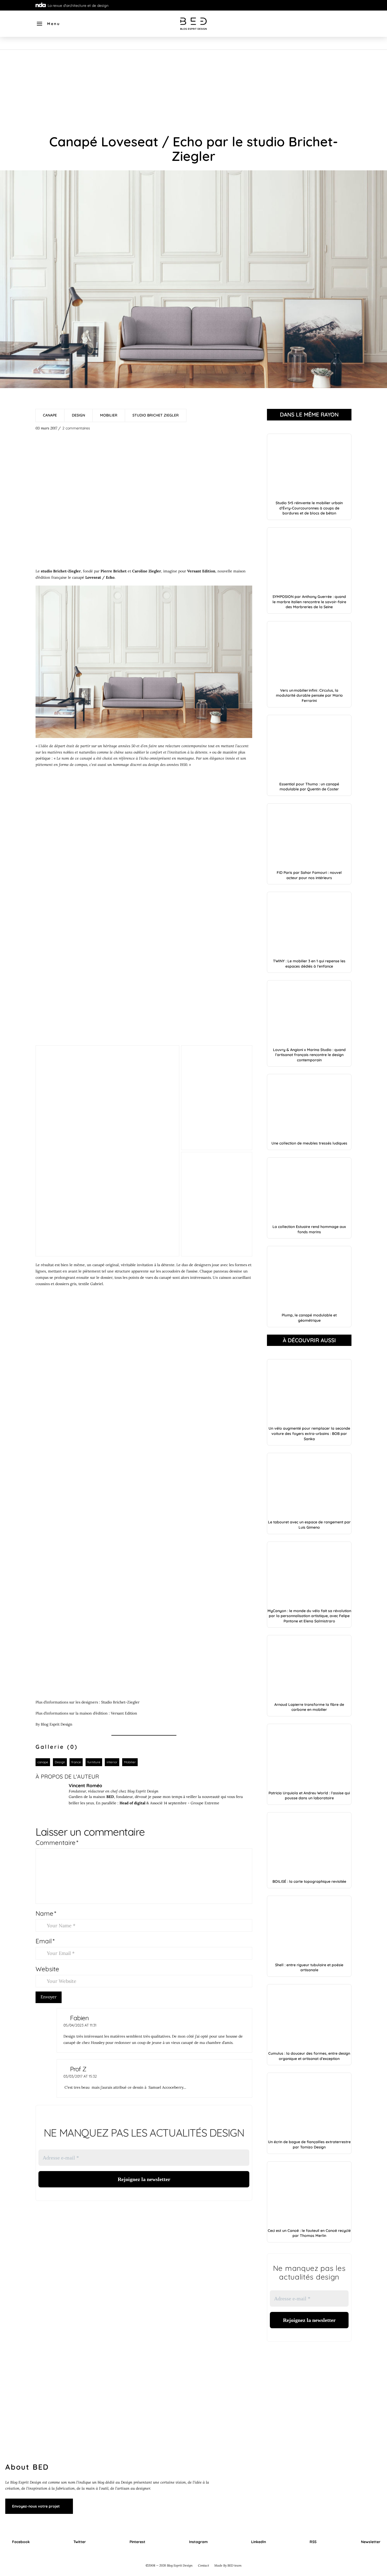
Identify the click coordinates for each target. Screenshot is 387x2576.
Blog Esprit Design (57, 1724)
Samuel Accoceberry (165, 2087)
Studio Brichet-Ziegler (120, 1702)
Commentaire (57, 1842)
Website (47, 1969)
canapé (78, 577)
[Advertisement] (193, 89)
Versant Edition (124, 1713)
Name (46, 1913)
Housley (98, 2043)
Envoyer (49, 1997)
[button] (48, 24)
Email (45, 1941)
